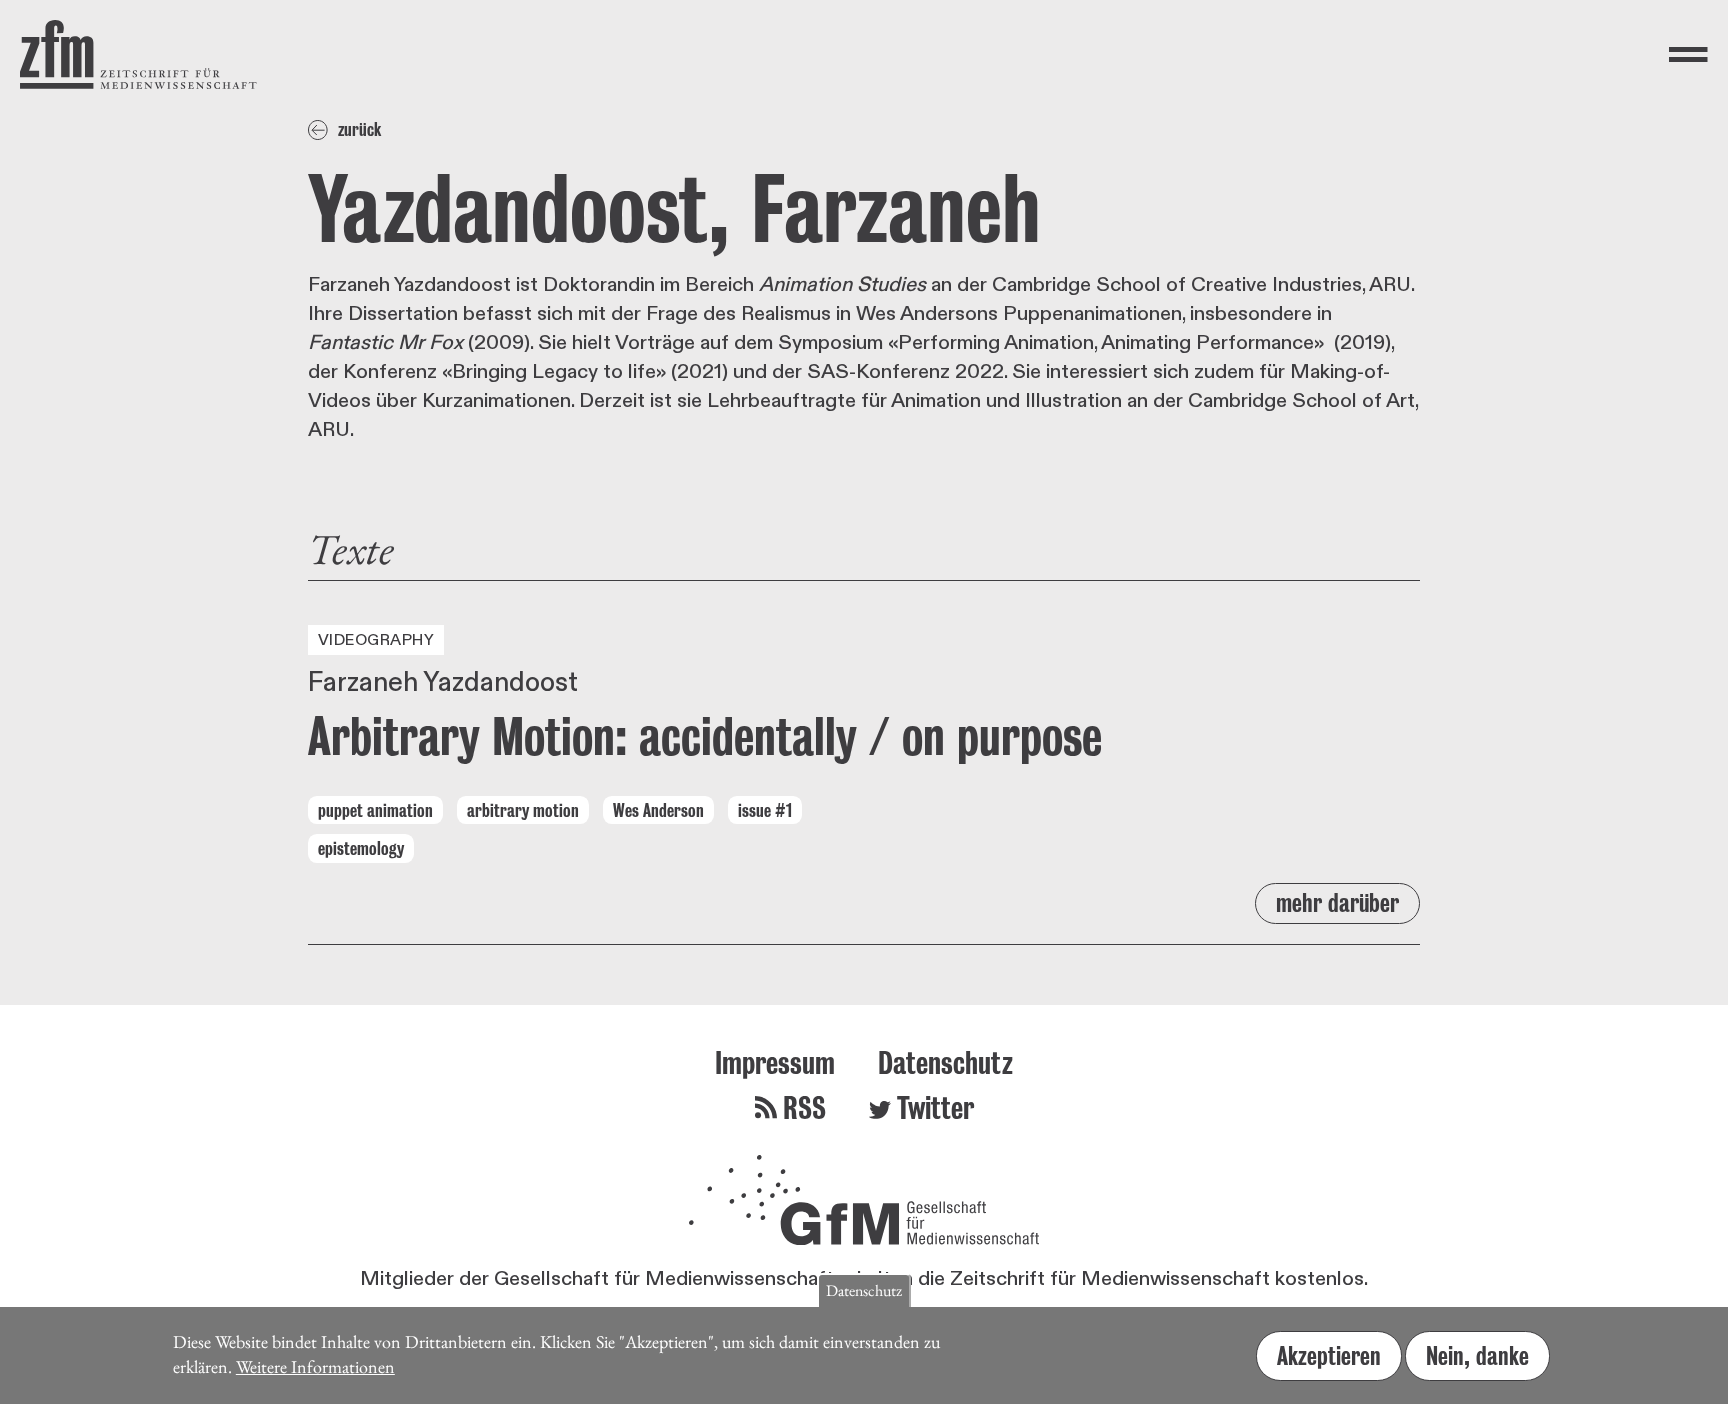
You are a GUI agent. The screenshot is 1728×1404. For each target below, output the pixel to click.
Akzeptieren (1329, 1356)
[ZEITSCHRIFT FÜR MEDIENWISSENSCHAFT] (138, 54)
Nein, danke (1477, 1356)
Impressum (775, 1062)
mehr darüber (1337, 903)
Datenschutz (945, 1062)
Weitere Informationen (315, 1365)
